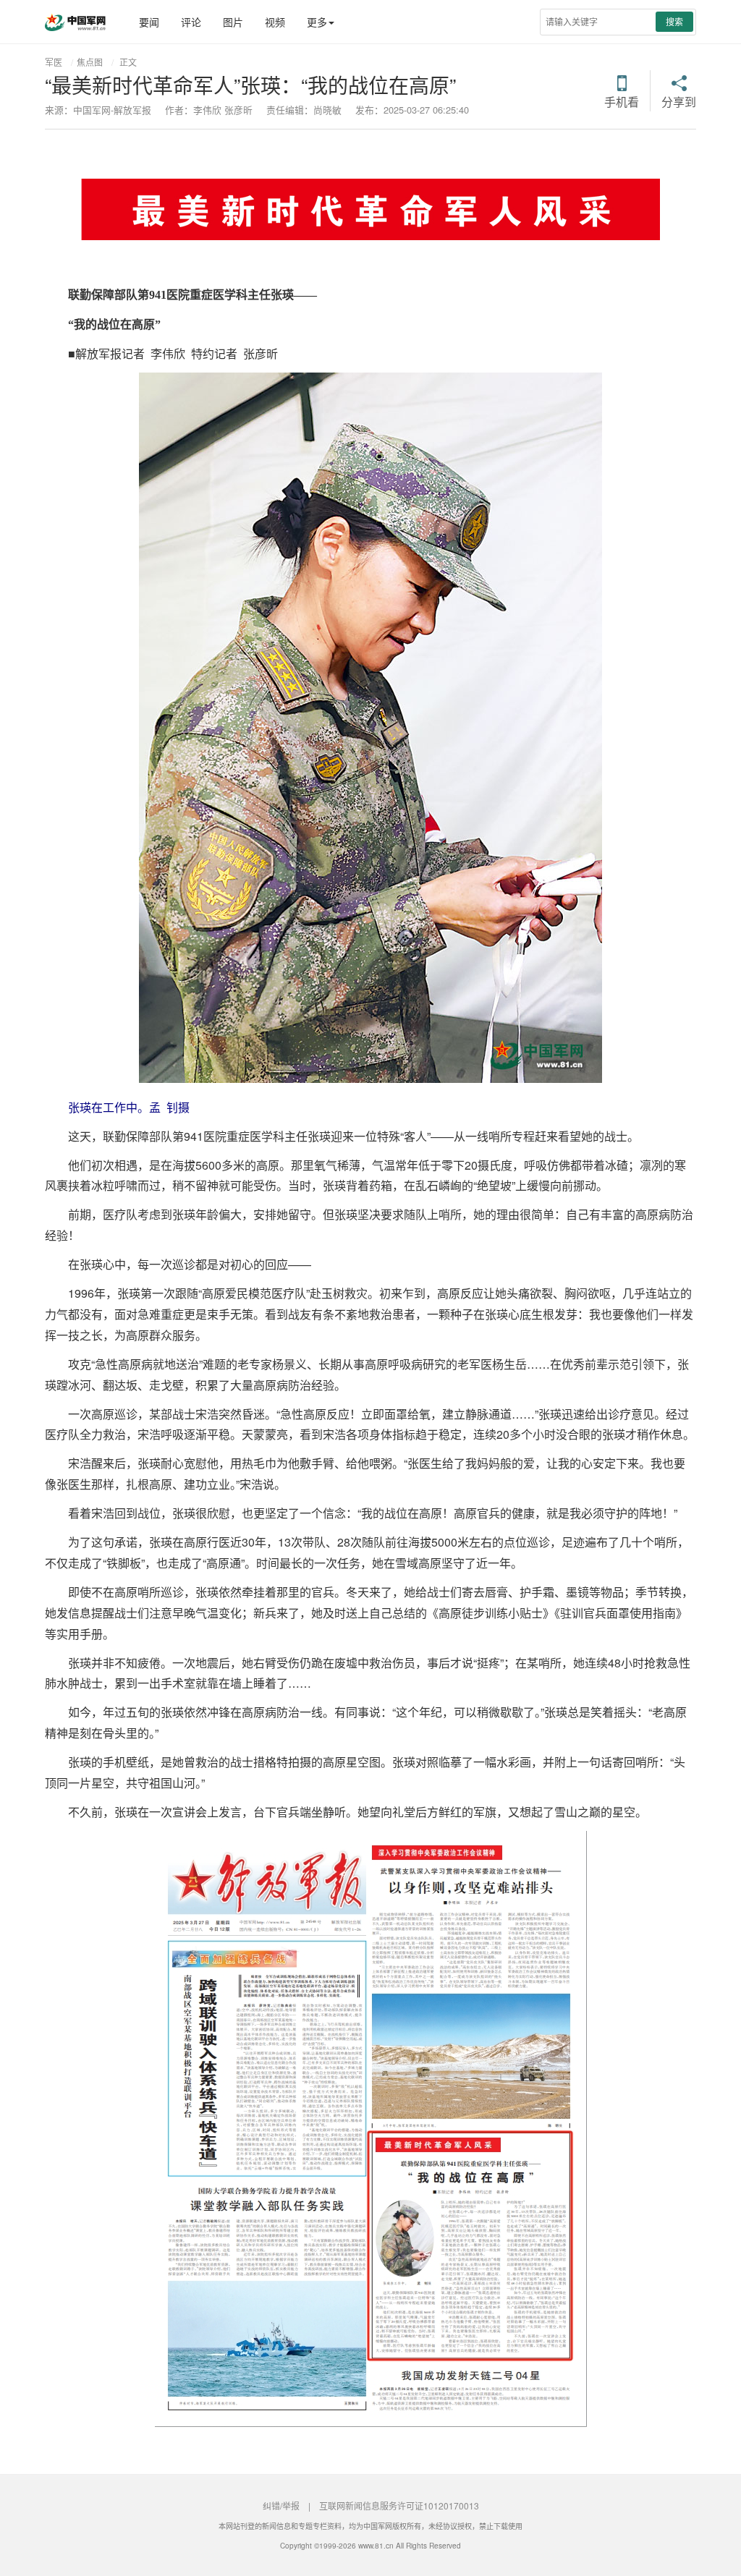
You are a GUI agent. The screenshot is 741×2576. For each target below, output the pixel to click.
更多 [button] (317, 22)
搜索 (674, 21)
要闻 (149, 22)
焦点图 (90, 62)
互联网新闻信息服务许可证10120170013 (399, 2505)
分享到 (679, 101)
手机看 (622, 101)
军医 (54, 62)
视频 (275, 22)
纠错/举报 (281, 2505)
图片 (233, 22)
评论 (191, 22)
